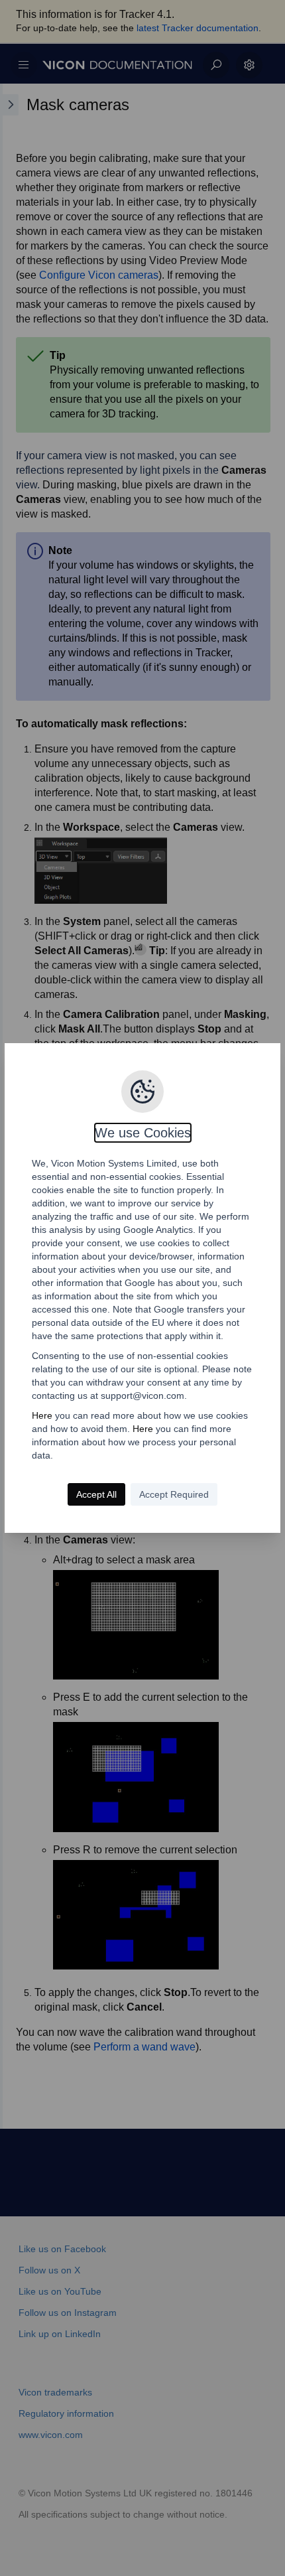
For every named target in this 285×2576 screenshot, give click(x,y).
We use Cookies (143, 1133)
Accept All (96, 1494)
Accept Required (174, 1494)
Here (42, 1415)
